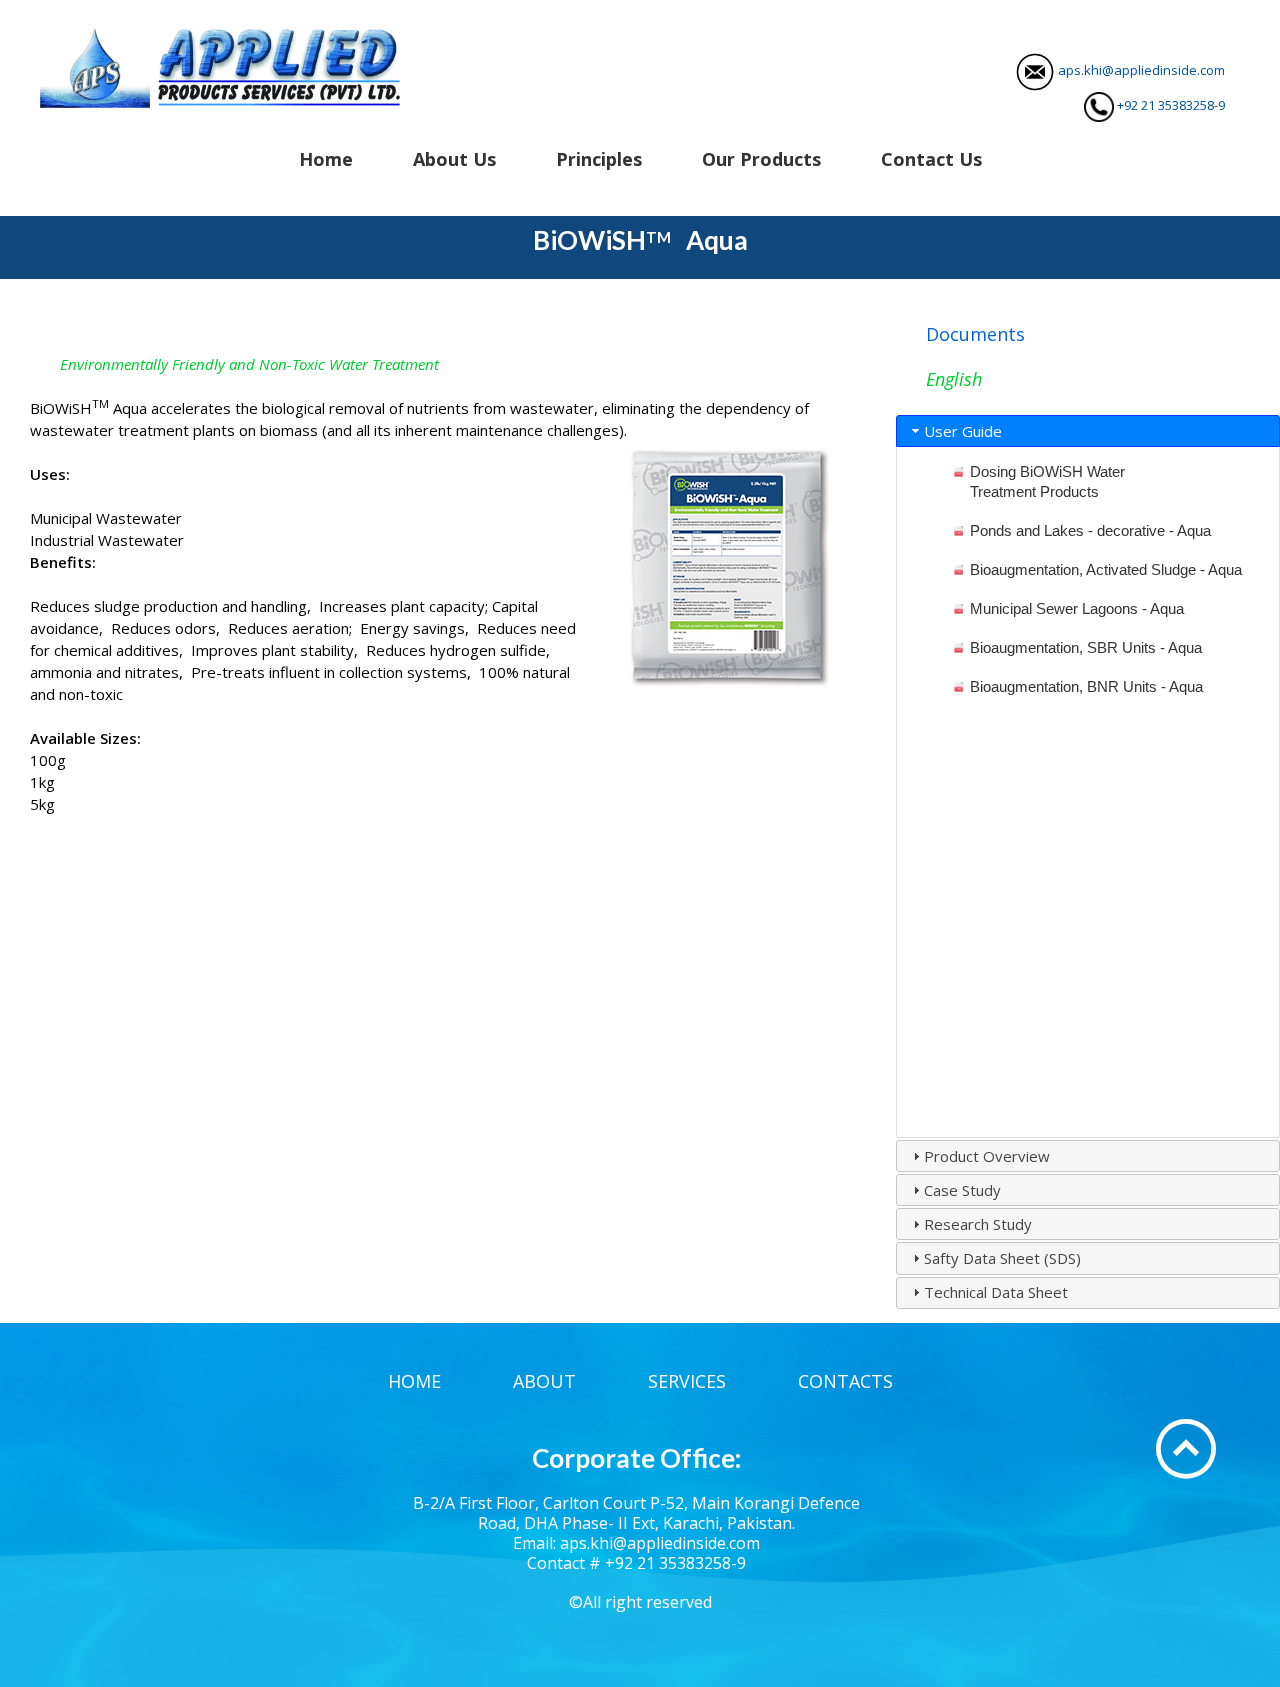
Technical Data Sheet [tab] (996, 1292)
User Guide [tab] (963, 431)
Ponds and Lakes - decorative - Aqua (1090, 530)
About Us (454, 159)
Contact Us (931, 159)
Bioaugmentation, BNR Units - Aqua (1086, 686)
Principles (599, 159)
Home (326, 159)
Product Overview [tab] (987, 1156)
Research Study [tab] (978, 1224)
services (687, 1381)
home (414, 1381)
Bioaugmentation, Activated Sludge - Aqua (1106, 569)
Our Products (761, 159)
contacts (845, 1381)
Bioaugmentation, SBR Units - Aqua (1086, 647)
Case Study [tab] (962, 1190)
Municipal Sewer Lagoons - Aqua (1077, 608)
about (544, 1381)
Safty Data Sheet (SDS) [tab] (1002, 1258)
